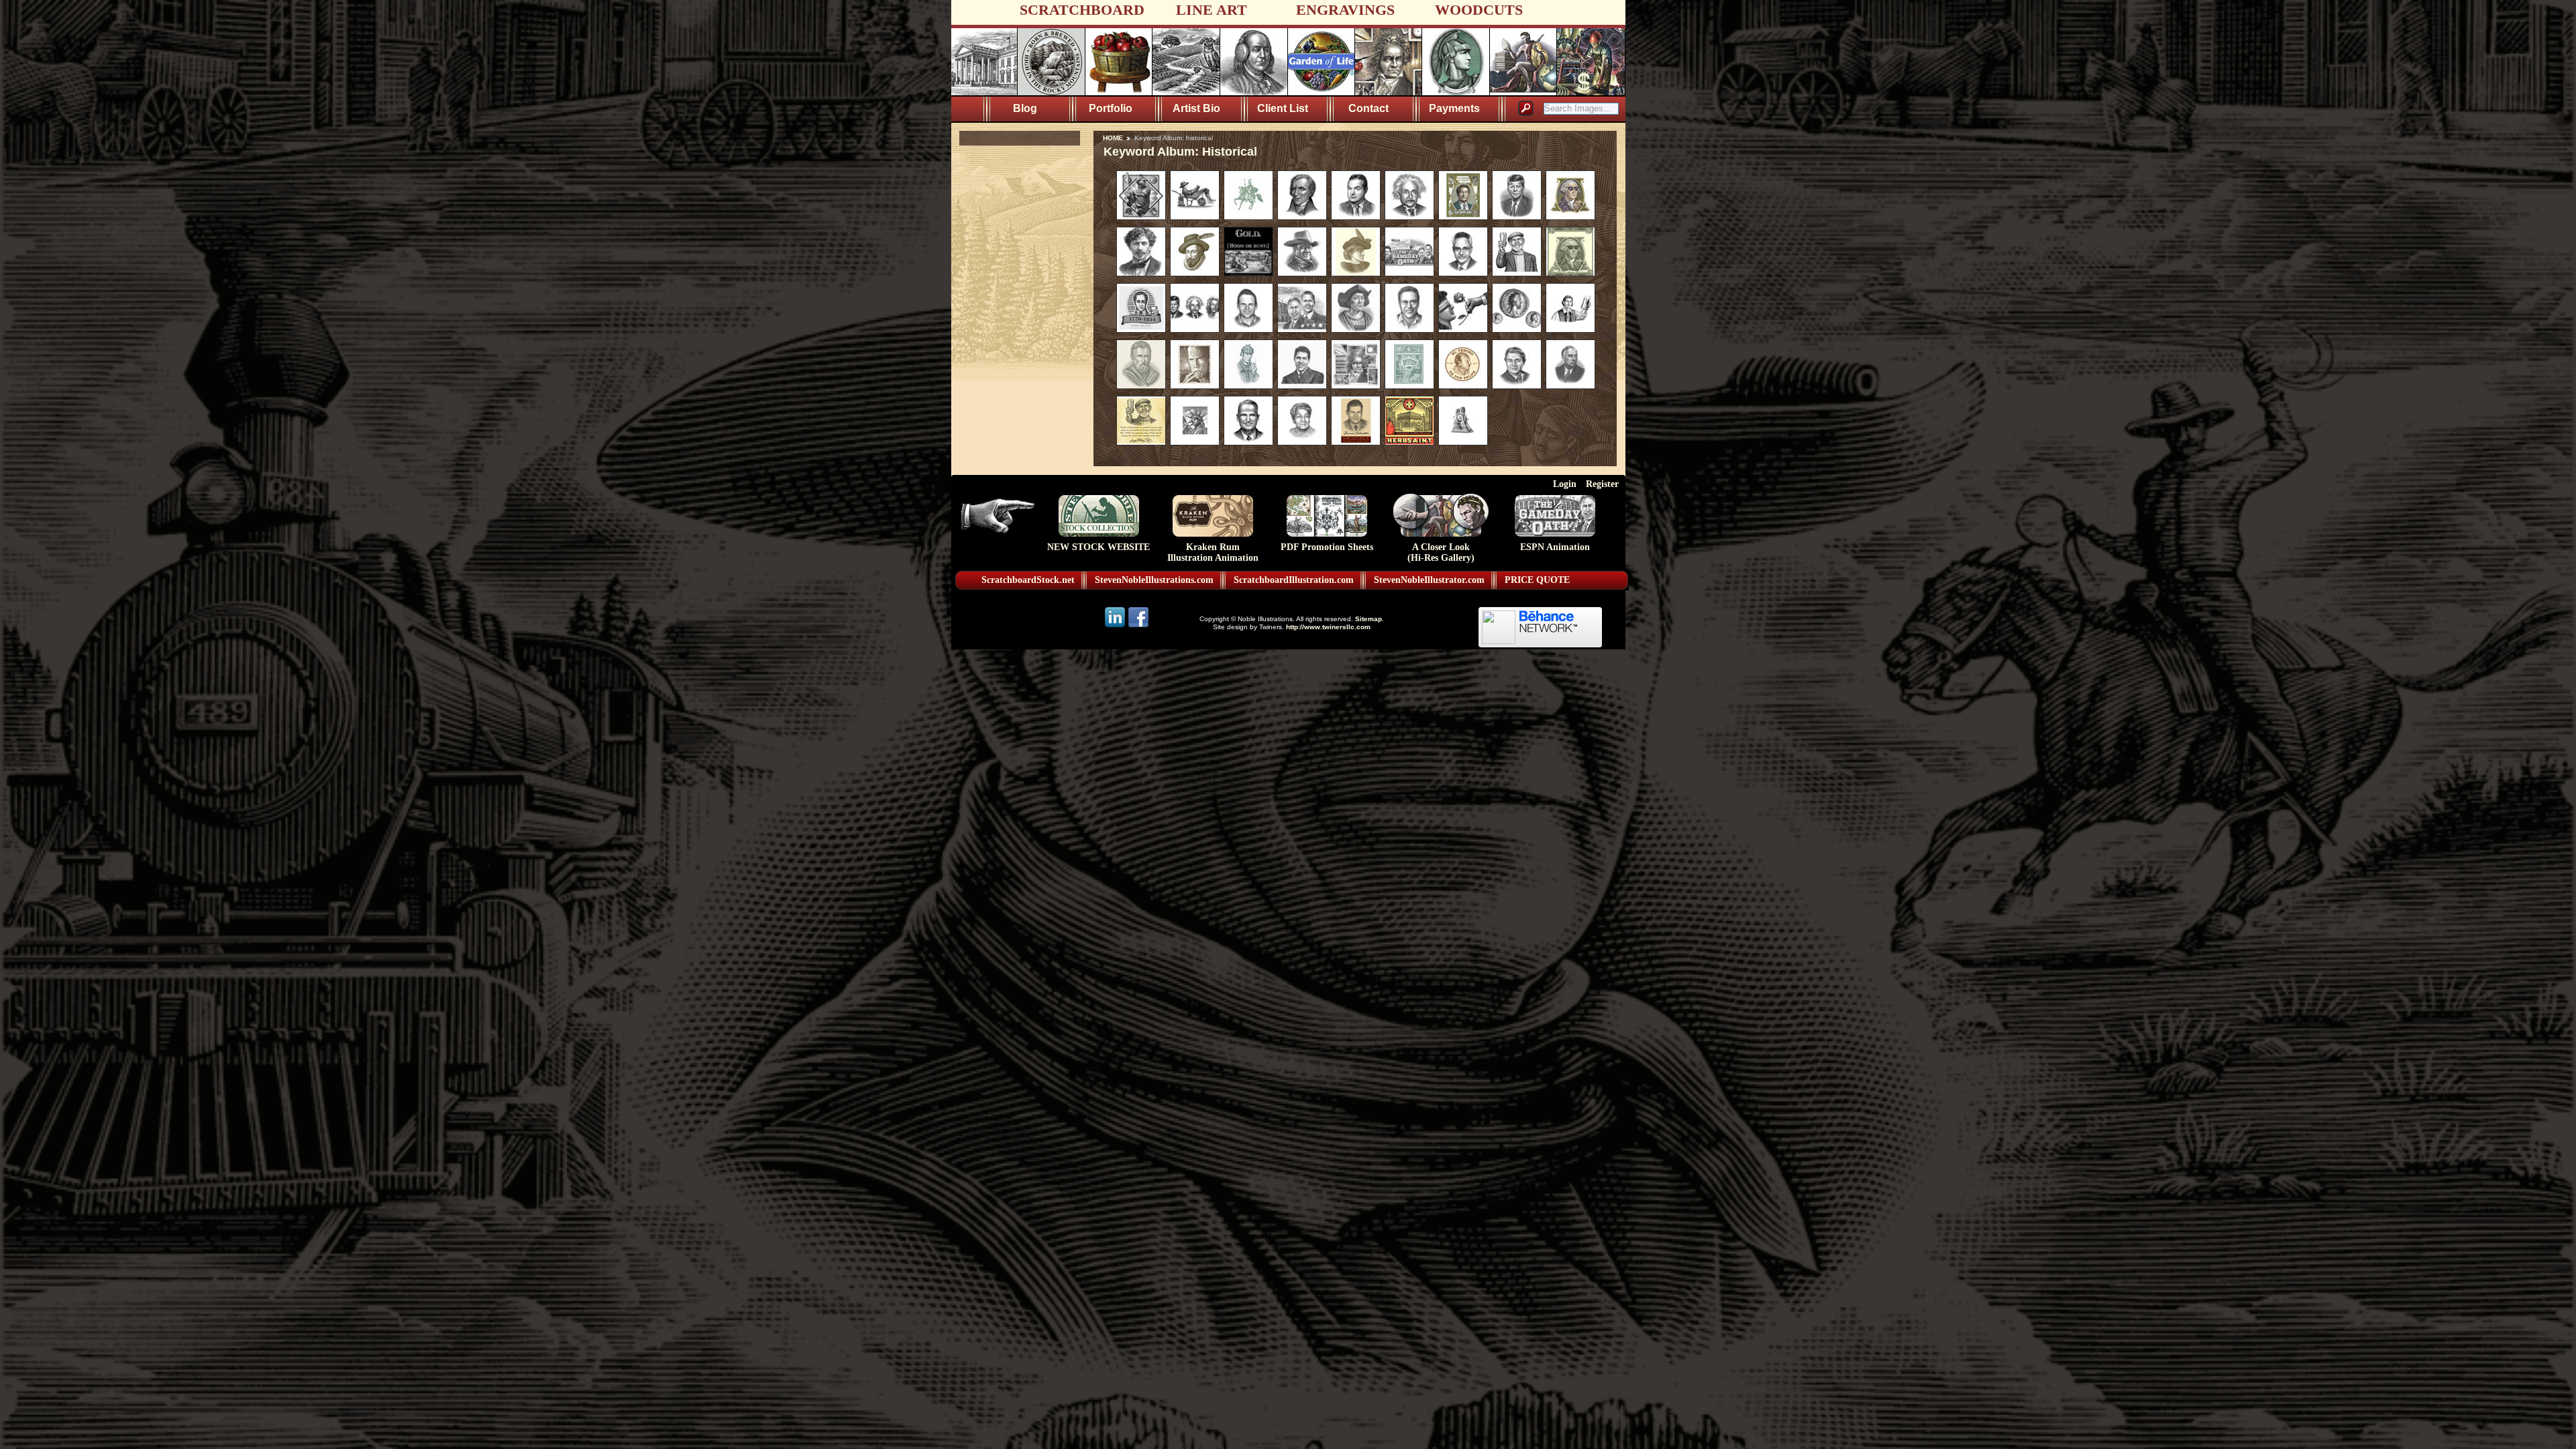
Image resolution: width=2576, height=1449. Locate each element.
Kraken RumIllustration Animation (1213, 552)
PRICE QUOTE (1537, 580)
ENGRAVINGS (1345, 10)
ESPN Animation (1555, 547)
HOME (1113, 138)
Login (1565, 484)
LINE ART (1212, 10)
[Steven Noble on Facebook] (1138, 626)
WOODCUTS (1479, 10)
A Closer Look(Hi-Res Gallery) (1441, 552)
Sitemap (1368, 619)
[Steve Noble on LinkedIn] (1116, 626)
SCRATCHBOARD (1082, 10)
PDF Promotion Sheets (1327, 547)
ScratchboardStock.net (1028, 580)
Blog (1025, 108)
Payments (1454, 108)
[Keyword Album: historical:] (1141, 217)
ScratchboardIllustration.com (1294, 580)
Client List (1283, 108)
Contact (1368, 108)
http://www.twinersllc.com (1328, 627)
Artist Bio (1196, 108)
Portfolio (1111, 108)
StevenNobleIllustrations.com (1154, 580)
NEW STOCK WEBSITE (1098, 547)
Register (1602, 484)
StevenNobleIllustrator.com (1429, 580)
